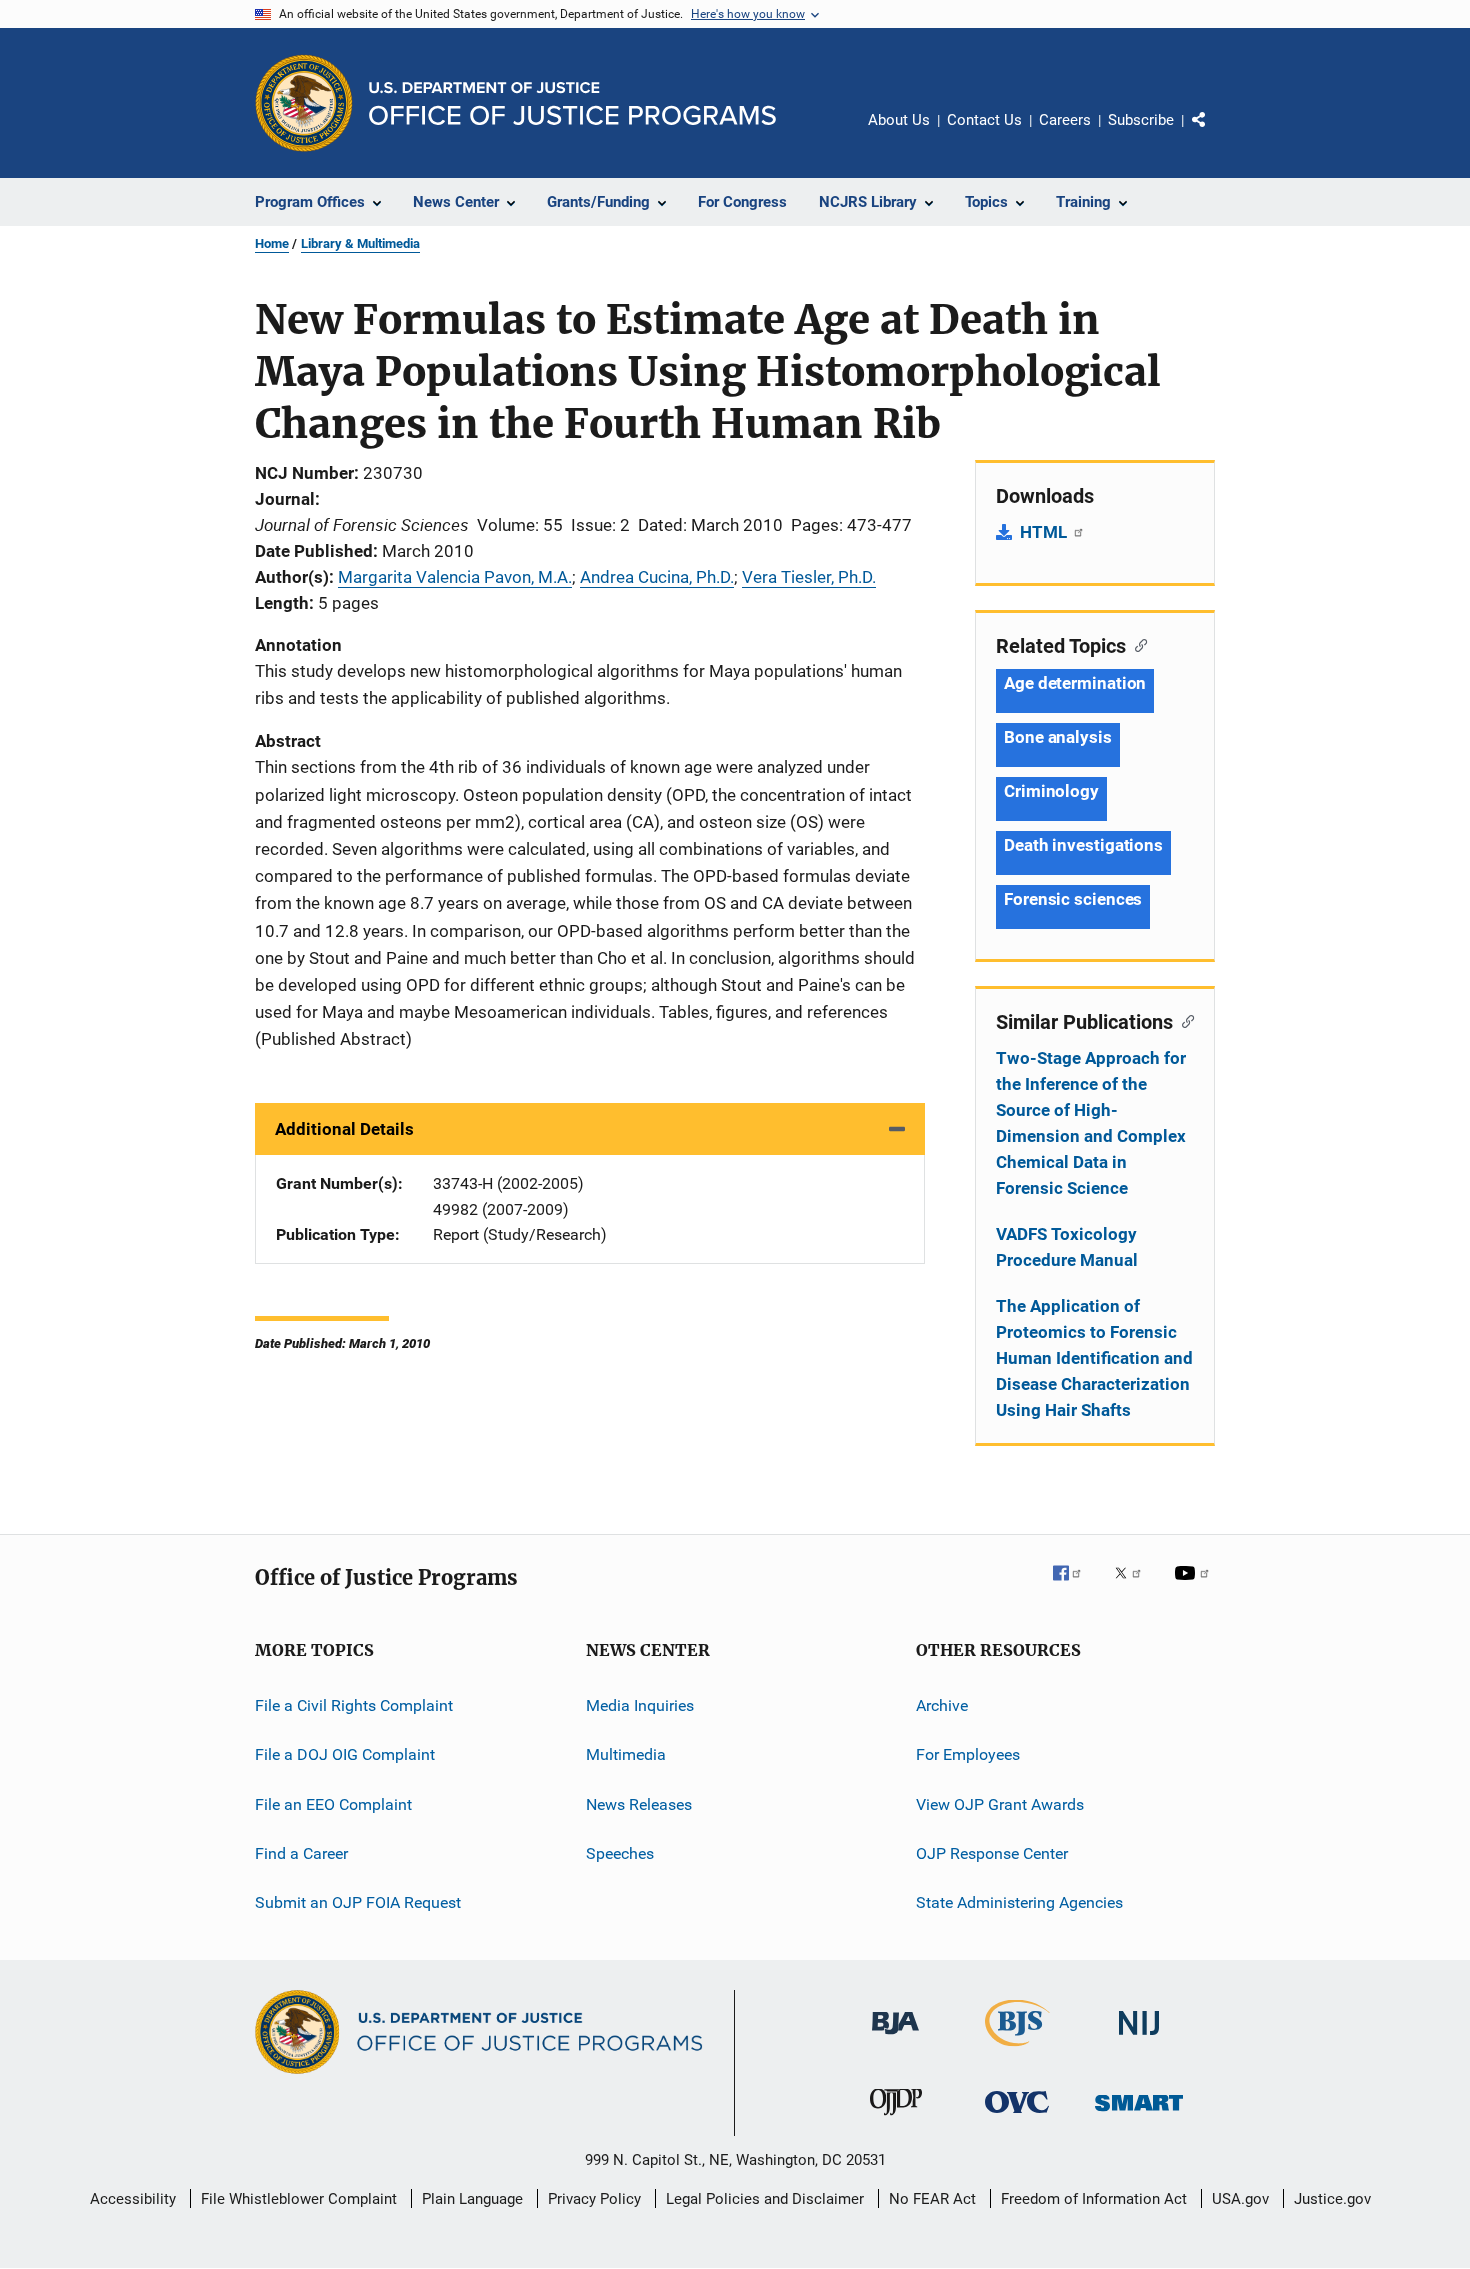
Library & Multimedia (360, 243)
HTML (1045, 532)
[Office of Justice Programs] (304, 103)
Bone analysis (1058, 737)
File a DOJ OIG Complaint (345, 1754)
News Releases (639, 1804)
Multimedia (626, 1754)
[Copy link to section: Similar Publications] (1183, 1020)
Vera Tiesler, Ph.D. (809, 577)
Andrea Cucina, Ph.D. (657, 577)
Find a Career (301, 1853)
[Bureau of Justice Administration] (895, 2038)
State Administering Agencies (1019, 1902)
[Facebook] (1075, 1587)
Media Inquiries (640, 1705)
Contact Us (984, 120)
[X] (1135, 1587)
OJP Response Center (992, 1853)
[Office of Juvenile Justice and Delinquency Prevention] (896, 2119)
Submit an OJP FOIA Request (358, 1902)
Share (1215, 134)
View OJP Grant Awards (1000, 1804)
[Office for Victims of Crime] (1017, 2116)
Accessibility (133, 2199)
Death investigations (1083, 845)
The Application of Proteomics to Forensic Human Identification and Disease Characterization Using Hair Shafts (1094, 1358)
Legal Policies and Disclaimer (765, 2199)
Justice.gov (1332, 2199)
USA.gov (1240, 2199)
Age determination (1075, 683)
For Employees (968, 1754)
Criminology (1051, 791)
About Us (899, 120)
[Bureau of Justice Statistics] (1017, 2050)
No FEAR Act (932, 2199)
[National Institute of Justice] (1139, 2038)
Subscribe (1141, 120)
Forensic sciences (1073, 899)
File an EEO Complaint (333, 1804)
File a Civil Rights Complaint (354, 1705)
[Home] (572, 103)
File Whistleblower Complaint (299, 2199)
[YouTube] (1195, 1587)
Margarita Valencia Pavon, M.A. (455, 577)
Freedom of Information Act (1094, 2199)
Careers (1065, 120)
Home (272, 243)
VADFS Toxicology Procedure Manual (1067, 1247)
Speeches (620, 1853)
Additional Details (344, 1129)
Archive (942, 1705)
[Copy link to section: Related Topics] (1136, 644)
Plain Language (472, 2199)
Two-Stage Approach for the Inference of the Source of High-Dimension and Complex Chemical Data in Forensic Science (1091, 1123)
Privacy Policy (594, 2199)
